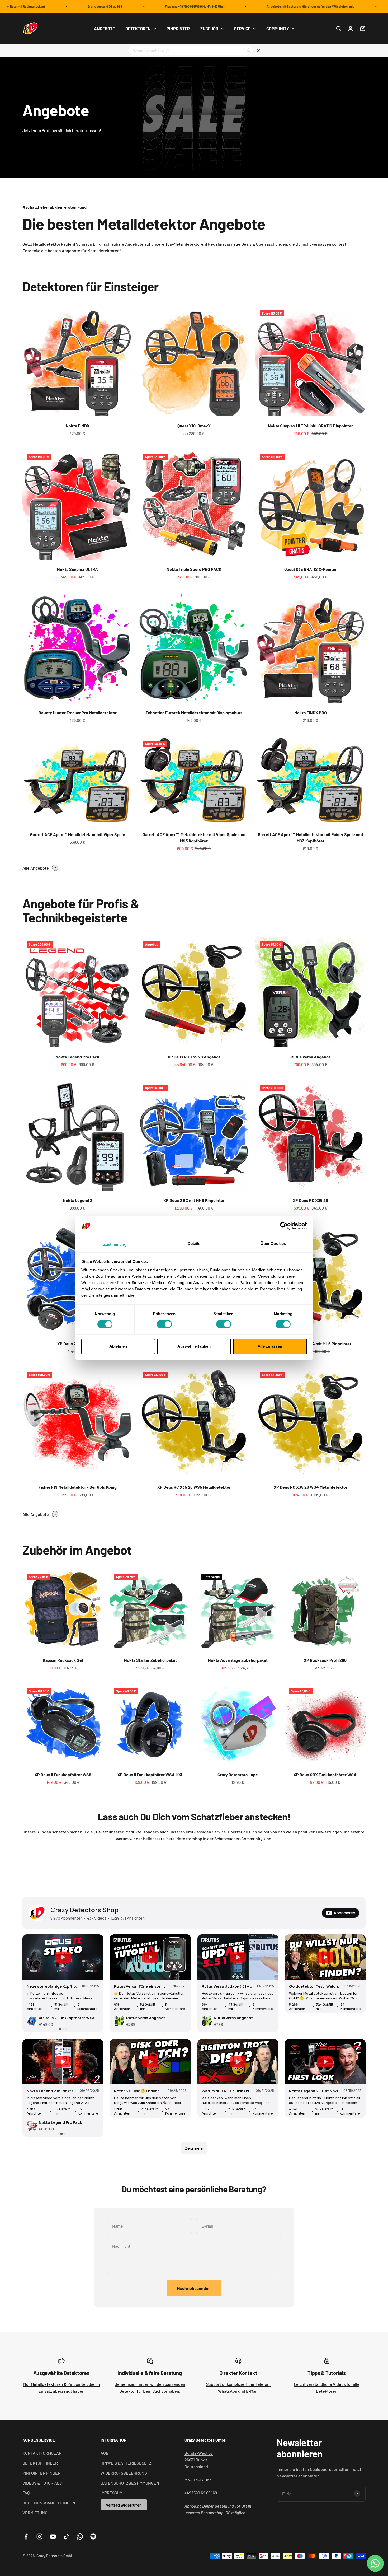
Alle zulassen (270, 1346)
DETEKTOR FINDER (40, 2463)
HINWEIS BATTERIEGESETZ (126, 2463)
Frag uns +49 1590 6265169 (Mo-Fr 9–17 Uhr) (151, 6)
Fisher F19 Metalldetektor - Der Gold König (78, 1487)
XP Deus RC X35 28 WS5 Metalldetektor (194, 1487)
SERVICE (242, 28)
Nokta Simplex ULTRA (77, 569)
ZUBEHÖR (209, 28)
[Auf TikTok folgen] (66, 2537)
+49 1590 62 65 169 (201, 2493)
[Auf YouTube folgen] (53, 2537)
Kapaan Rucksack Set (63, 1660)
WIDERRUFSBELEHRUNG (124, 2473)
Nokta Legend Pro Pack (77, 1057)
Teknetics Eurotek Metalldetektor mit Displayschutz (194, 713)
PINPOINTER (178, 28)
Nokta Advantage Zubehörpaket (238, 1660)
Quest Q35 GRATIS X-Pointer (311, 569)
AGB (105, 2453)
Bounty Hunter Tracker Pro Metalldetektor (78, 713)
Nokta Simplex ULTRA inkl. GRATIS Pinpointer (310, 426)
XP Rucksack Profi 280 (325, 1660)
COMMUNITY (278, 28)
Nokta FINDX (78, 426)
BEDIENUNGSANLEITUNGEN (49, 2503)
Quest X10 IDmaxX (194, 426)
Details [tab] (194, 1243)
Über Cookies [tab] (273, 1243)
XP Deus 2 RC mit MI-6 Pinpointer (194, 1200)
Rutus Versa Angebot (310, 1057)
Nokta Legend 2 (78, 1200)
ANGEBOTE (104, 28)
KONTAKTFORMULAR (42, 2453)
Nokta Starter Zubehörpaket (150, 1660)
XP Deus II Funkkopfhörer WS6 (63, 1774)
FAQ (26, 2493)
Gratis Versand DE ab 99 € (62, 6)
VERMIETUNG (35, 2512)
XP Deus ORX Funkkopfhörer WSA (325, 1774)
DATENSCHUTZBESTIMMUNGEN (130, 2483)
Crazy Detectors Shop (84, 1910)
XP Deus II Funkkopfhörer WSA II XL (150, 1774)
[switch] (164, 1324)
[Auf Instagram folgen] (39, 2537)
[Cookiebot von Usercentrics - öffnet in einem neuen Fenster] (284, 1226)
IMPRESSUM (112, 2493)
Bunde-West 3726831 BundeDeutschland (199, 2460)
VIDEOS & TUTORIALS (42, 2483)
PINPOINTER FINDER (41, 2473)
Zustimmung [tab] (115, 1244)
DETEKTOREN (138, 28)
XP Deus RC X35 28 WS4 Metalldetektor (311, 1487)
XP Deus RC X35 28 (310, 1200)
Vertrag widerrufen (124, 2505)
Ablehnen (118, 1346)
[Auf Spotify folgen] (93, 2537)
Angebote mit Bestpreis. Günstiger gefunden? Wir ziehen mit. (267, 6)
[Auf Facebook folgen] (26, 2537)
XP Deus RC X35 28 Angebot (194, 1057)
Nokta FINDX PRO (311, 713)
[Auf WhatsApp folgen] (80, 2537)
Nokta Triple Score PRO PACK (194, 569)
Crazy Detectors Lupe (238, 1774)
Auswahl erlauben (194, 1346)
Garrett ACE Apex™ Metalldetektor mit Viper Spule (78, 834)
